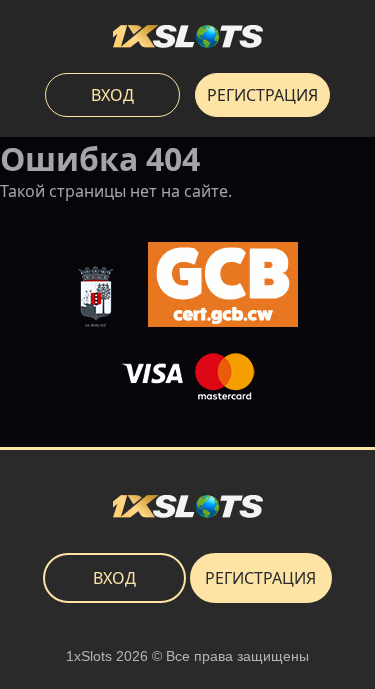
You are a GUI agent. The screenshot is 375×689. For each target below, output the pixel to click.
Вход (112, 95)
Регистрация (262, 95)
